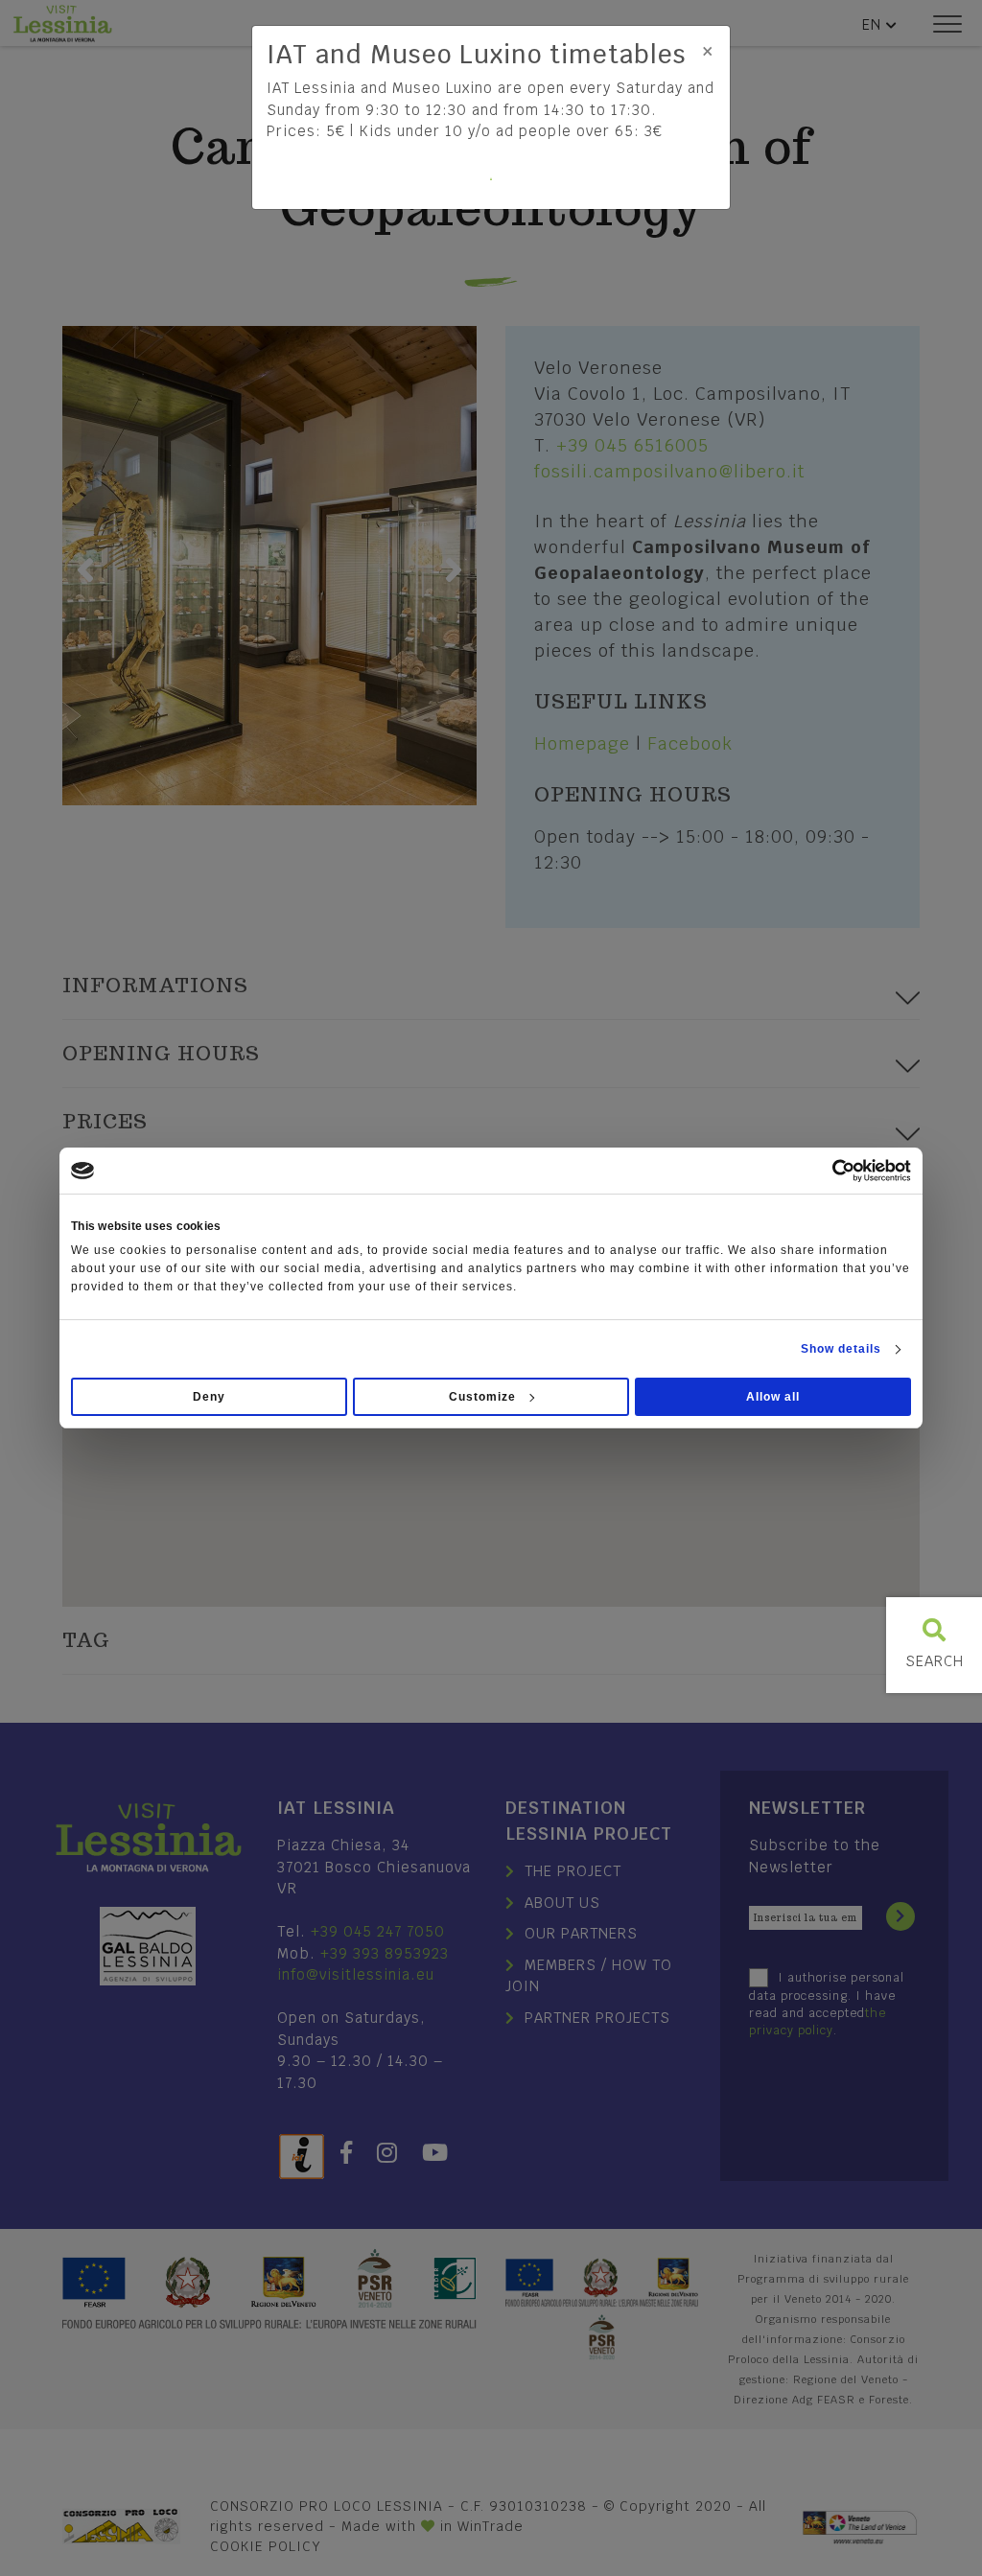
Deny (209, 1397)
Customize (482, 1397)
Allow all (773, 1397)
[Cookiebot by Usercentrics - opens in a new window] (827, 1171)
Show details (841, 1349)
